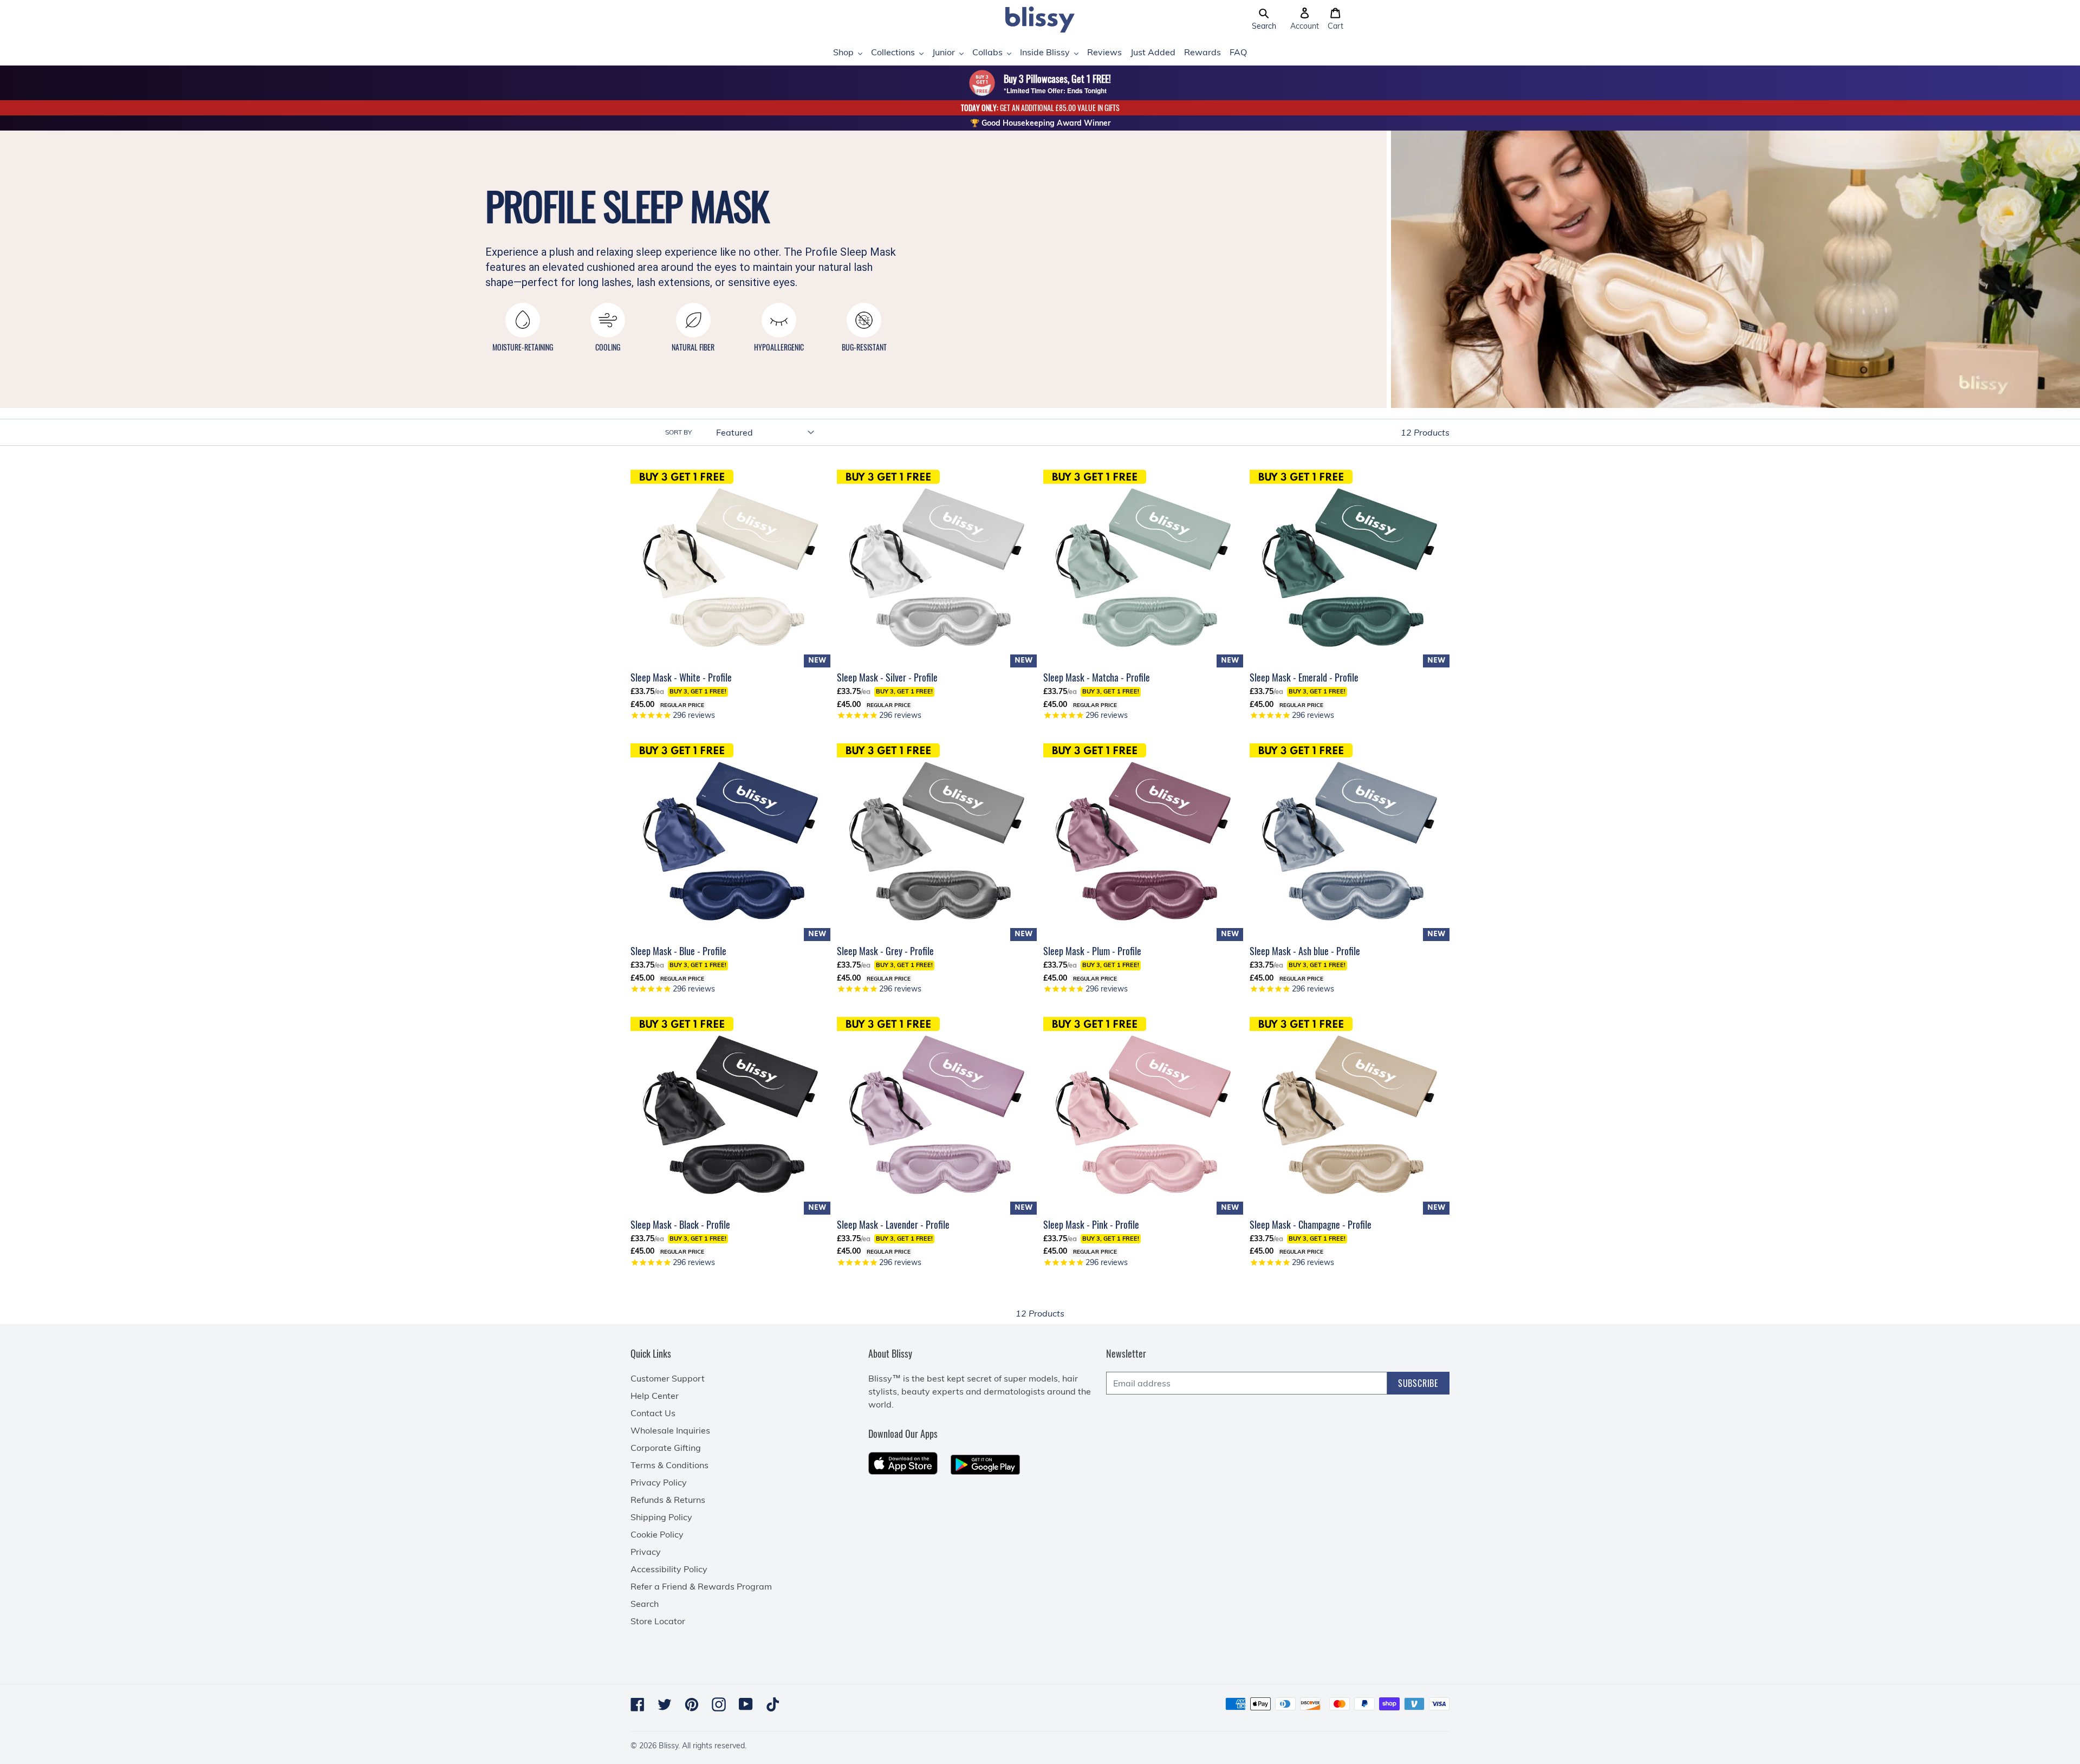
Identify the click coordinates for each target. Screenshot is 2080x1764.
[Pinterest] (692, 1704)
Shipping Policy (661, 1517)
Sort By (678, 432)
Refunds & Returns (668, 1500)
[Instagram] (719, 1704)
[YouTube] (746, 1704)
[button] (1264, 20)
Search (645, 1604)
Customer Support (668, 1378)
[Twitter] (665, 1704)
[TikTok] (773, 1704)
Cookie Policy (657, 1534)
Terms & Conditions (669, 1465)
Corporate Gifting (666, 1448)
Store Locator (658, 1621)
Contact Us (653, 1413)
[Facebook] (638, 1704)
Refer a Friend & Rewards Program (701, 1586)
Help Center (655, 1396)
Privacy (646, 1552)
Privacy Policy (659, 1482)
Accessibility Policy (669, 1569)
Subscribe (1418, 1383)
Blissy (668, 1746)
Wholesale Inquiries (670, 1430)
